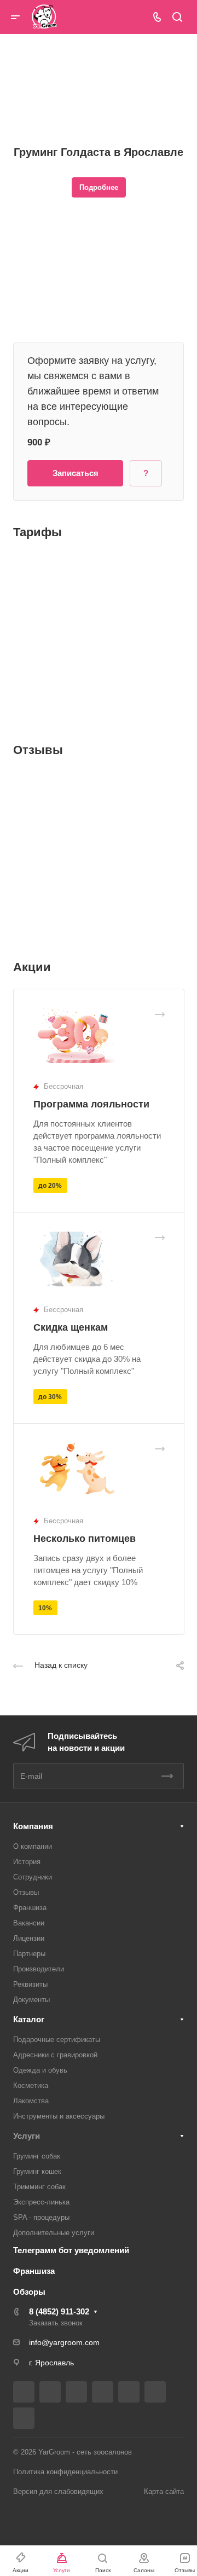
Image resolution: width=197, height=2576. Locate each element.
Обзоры (29, 2292)
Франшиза (30, 1908)
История (27, 1862)
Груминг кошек (37, 2171)
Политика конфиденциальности (65, 2472)
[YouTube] (129, 2392)
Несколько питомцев (85, 1539)
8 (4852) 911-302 (59, 2311)
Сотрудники (33, 1877)
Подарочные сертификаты (57, 2040)
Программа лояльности (91, 1104)
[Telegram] (103, 2392)
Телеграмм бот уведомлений (71, 2250)
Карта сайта (164, 2491)
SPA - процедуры (41, 2217)
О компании (33, 1846)
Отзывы (26, 1892)
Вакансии (29, 1923)
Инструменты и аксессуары (59, 2116)
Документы (31, 2000)
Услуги (27, 2136)
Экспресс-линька (41, 2202)
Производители (39, 1969)
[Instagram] (76, 2392)
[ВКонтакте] (24, 2392)
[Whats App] (24, 2418)
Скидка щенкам (71, 1327)
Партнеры (29, 1954)
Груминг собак (37, 2156)
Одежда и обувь (40, 2070)
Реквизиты (30, 1984)
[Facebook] (50, 2392)
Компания (33, 1826)
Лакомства (31, 2101)
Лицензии (29, 1938)
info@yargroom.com (64, 2342)
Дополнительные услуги (54, 2233)
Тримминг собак (39, 2187)
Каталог (29, 2019)
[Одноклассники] (155, 2392)
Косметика (31, 2085)
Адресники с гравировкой (55, 2055)
